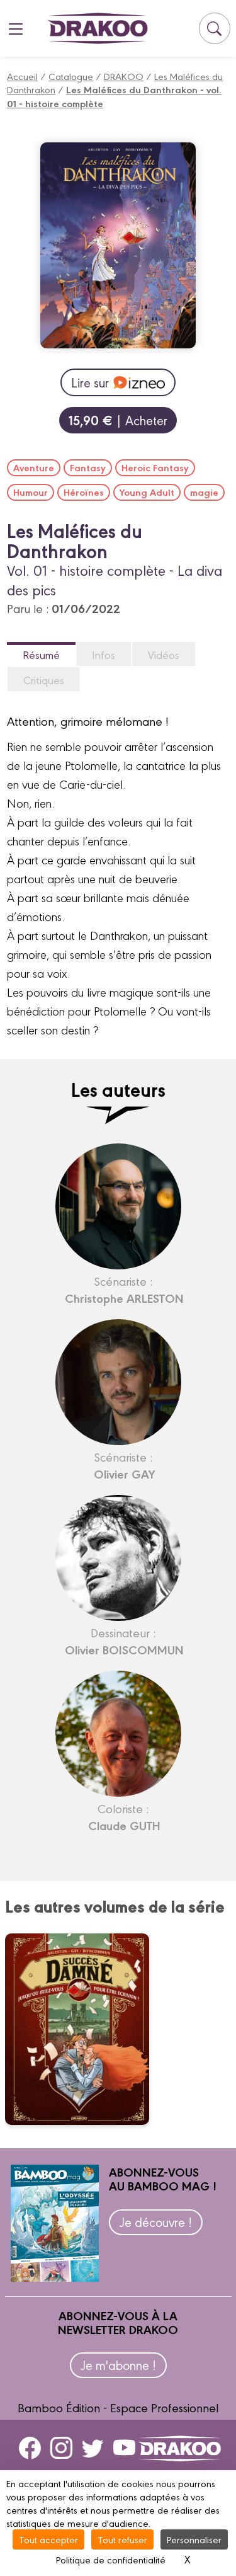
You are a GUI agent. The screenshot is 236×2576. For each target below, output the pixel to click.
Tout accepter (48, 2539)
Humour (31, 492)
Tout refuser (122, 2539)
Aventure (34, 467)
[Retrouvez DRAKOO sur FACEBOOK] (30, 2447)
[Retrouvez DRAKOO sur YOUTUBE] (124, 2447)
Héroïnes (84, 492)
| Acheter (118, 420)
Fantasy (88, 467)
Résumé (41, 654)
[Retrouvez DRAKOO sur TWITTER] (93, 2447)
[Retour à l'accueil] (98, 28)
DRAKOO (124, 76)
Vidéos (164, 654)
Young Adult (147, 492)
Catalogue (71, 76)
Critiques (44, 679)
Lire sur (90, 382)
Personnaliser (194, 2539)
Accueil (22, 76)
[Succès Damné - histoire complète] (85, 2029)
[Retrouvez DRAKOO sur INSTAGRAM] (61, 2447)
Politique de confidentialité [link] (111, 2559)
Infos (104, 654)
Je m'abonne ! (118, 2365)
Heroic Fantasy (155, 467)
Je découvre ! (156, 2222)
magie (204, 492)
